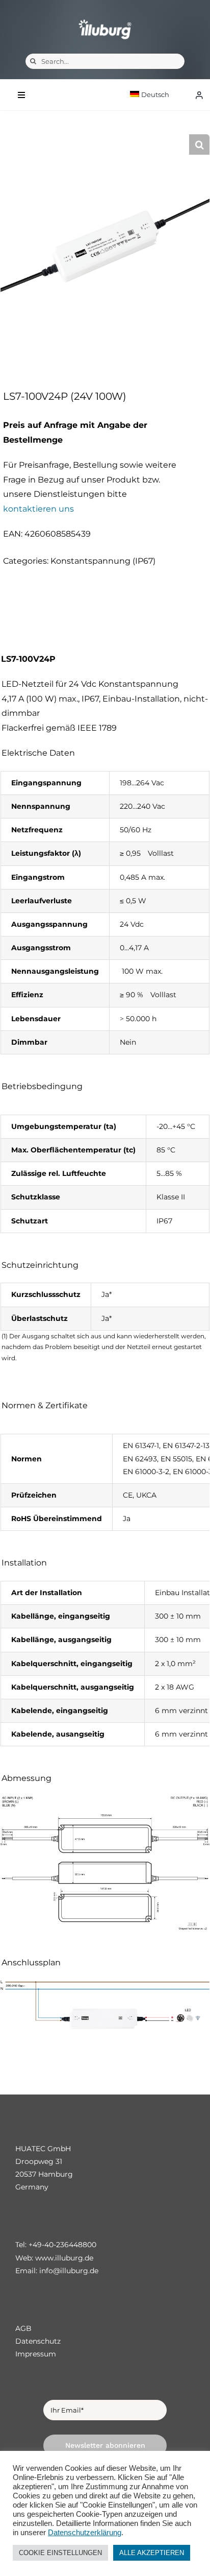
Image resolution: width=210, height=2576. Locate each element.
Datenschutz (38, 2341)
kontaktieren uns (38, 509)
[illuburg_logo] (105, 19)
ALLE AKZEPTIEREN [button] (152, 2553)
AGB (23, 2328)
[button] (199, 145)
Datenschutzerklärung (85, 2533)
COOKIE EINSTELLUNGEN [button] (60, 2553)
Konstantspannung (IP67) (103, 561)
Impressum (36, 2354)
